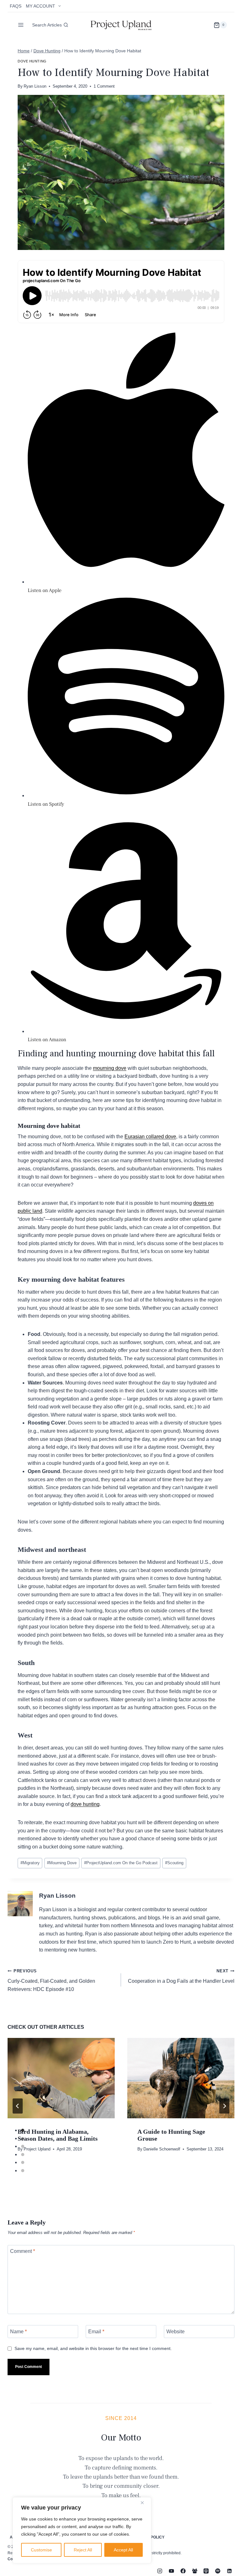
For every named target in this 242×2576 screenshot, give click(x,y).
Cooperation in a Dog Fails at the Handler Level (181, 1976)
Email (96, 2332)
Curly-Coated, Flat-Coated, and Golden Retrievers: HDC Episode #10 (51, 1980)
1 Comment (104, 86)
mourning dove (110, 1068)
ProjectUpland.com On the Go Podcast (121, 1863)
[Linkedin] (229, 2571)
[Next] (224, 2106)
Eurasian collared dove (150, 1137)
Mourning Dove (62, 1863)
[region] (82, 2530)
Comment (23, 2251)
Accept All (123, 2550)
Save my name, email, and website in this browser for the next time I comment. (93, 2348)
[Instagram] (160, 2571)
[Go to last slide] (18, 2106)
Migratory (30, 1863)
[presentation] (61, 2078)
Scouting (174, 1863)
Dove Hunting (32, 61)
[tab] (23, 2130)
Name (18, 2332)
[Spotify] (218, 2571)
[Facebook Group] (195, 2571)
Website (176, 2332)
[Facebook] (183, 2571)
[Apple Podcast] (206, 2571)
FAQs (16, 6)
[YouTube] (171, 2571)
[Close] (145, 2503)
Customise (41, 2550)
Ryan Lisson (35, 86)
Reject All (83, 2550)
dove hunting (85, 1804)
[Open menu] (21, 25)
